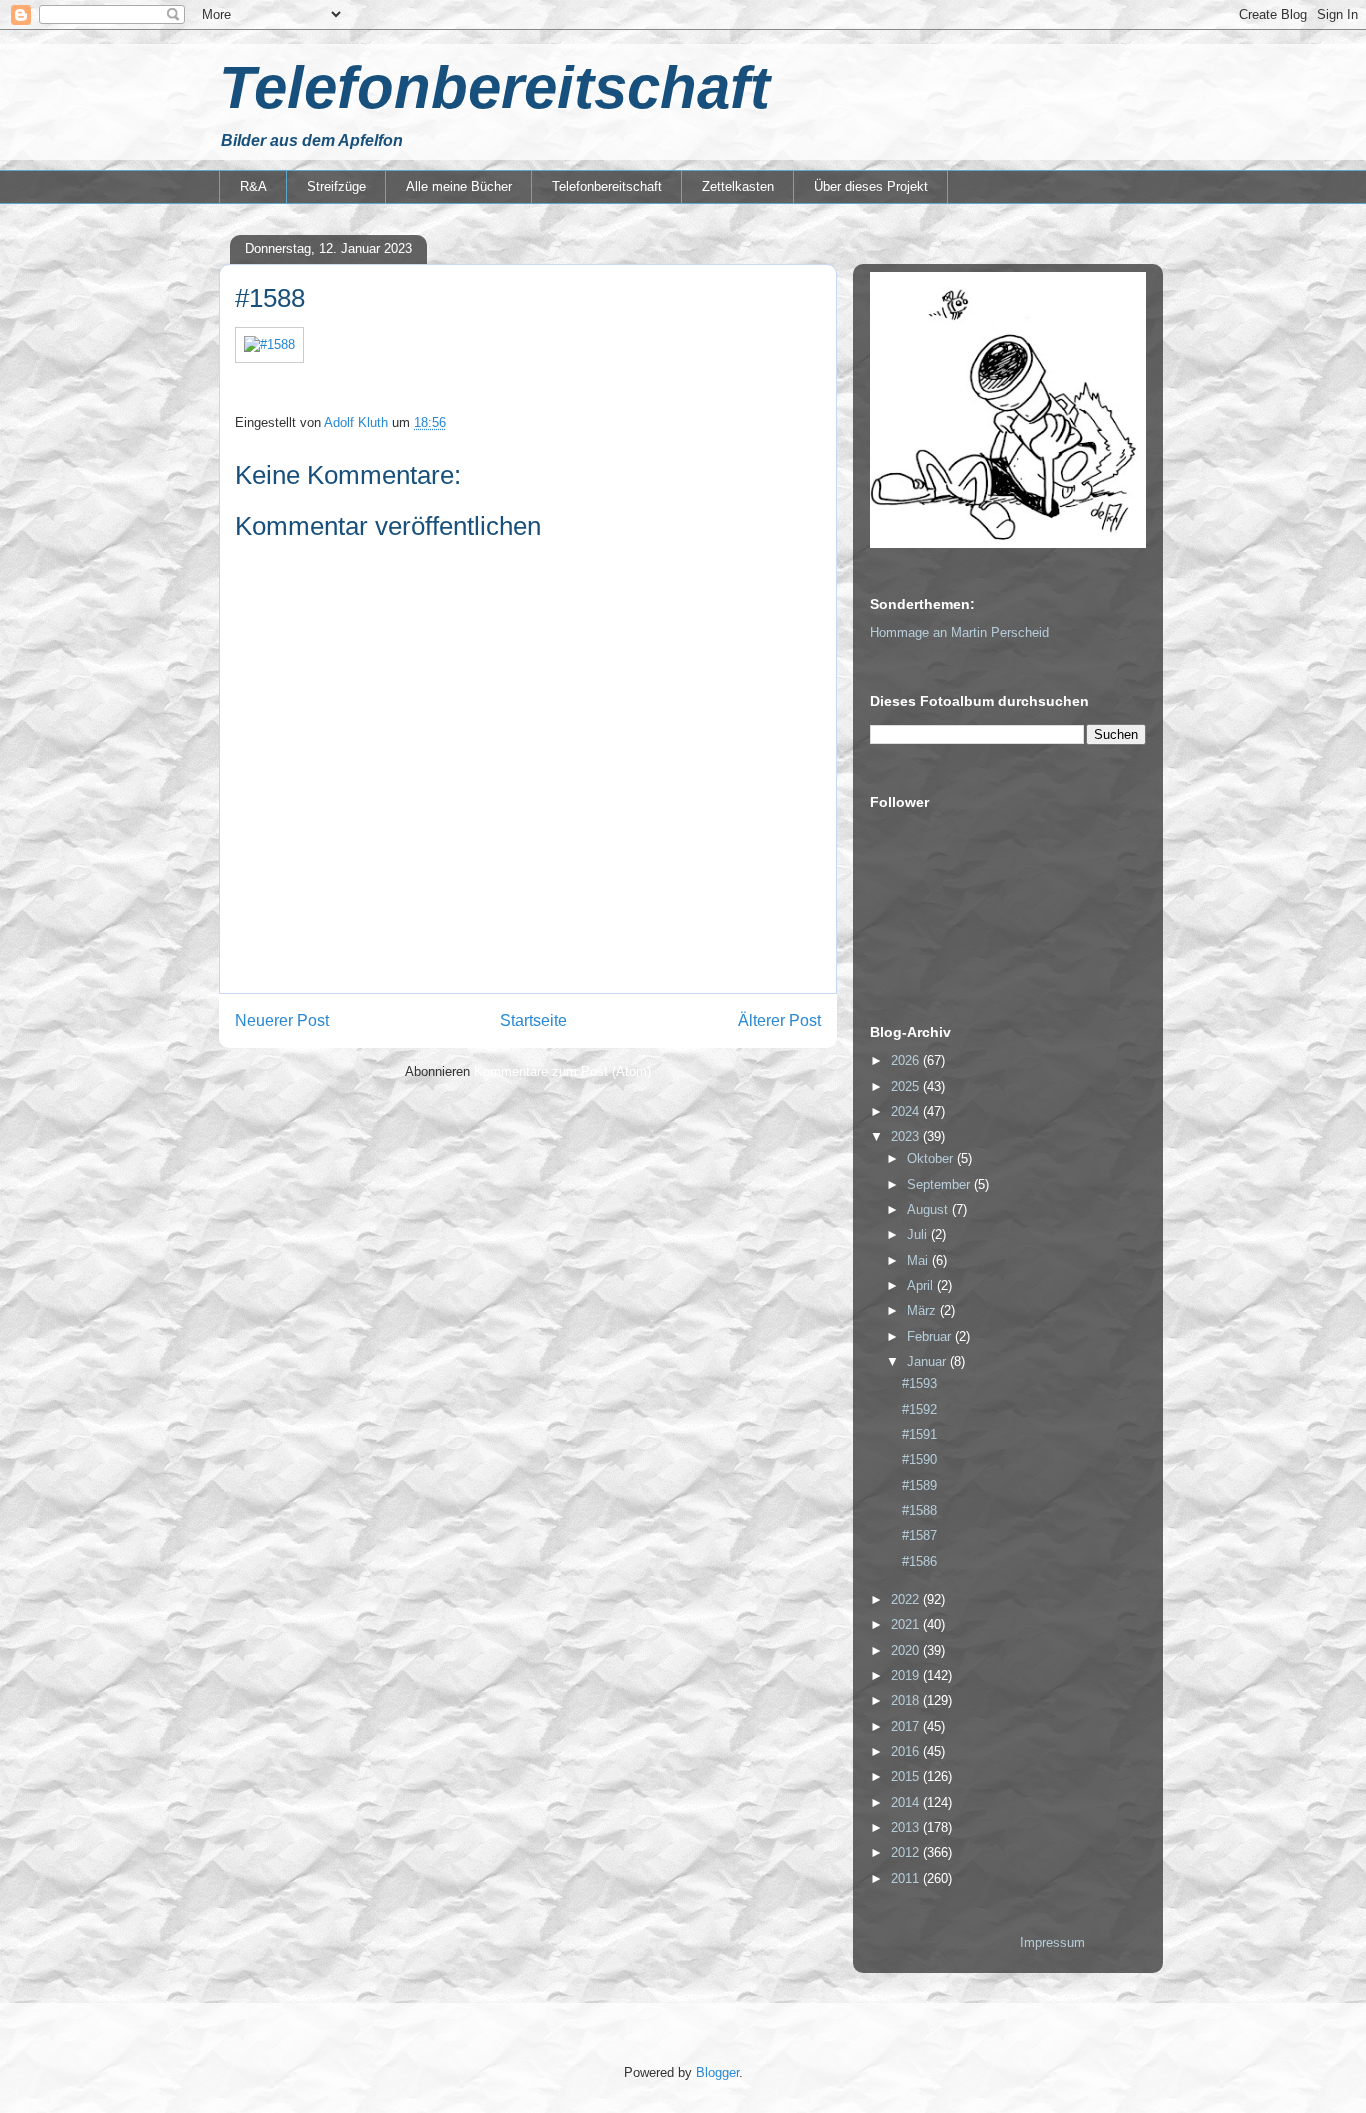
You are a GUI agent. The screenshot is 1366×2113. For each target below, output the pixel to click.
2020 (907, 1650)
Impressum (1052, 1942)
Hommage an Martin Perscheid (959, 632)
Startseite (533, 1020)
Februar (931, 1336)
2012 (907, 1852)
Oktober (932, 1158)
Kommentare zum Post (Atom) (562, 1071)
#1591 (919, 1434)
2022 (907, 1599)
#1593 (919, 1383)
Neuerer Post (282, 1020)
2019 (907, 1675)
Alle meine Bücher (459, 186)
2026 (907, 1060)
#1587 (919, 1535)
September (940, 1184)
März (923, 1310)
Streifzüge (336, 186)
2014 (907, 1802)
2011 (907, 1878)
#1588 (919, 1510)
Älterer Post (779, 1020)
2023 (907, 1136)
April (922, 1285)
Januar (928, 1361)
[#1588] (269, 344)
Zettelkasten (738, 186)
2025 (907, 1086)
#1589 (919, 1485)
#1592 (919, 1409)
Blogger (717, 2072)
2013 (907, 1827)
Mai (919, 1260)
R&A (253, 186)
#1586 (919, 1561)
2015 (907, 1776)
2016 (907, 1751)
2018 (907, 1700)
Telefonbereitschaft (494, 87)
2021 (907, 1624)
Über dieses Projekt (871, 186)
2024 (907, 1111)
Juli (919, 1234)
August (929, 1209)
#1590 (919, 1459)
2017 (907, 1726)
